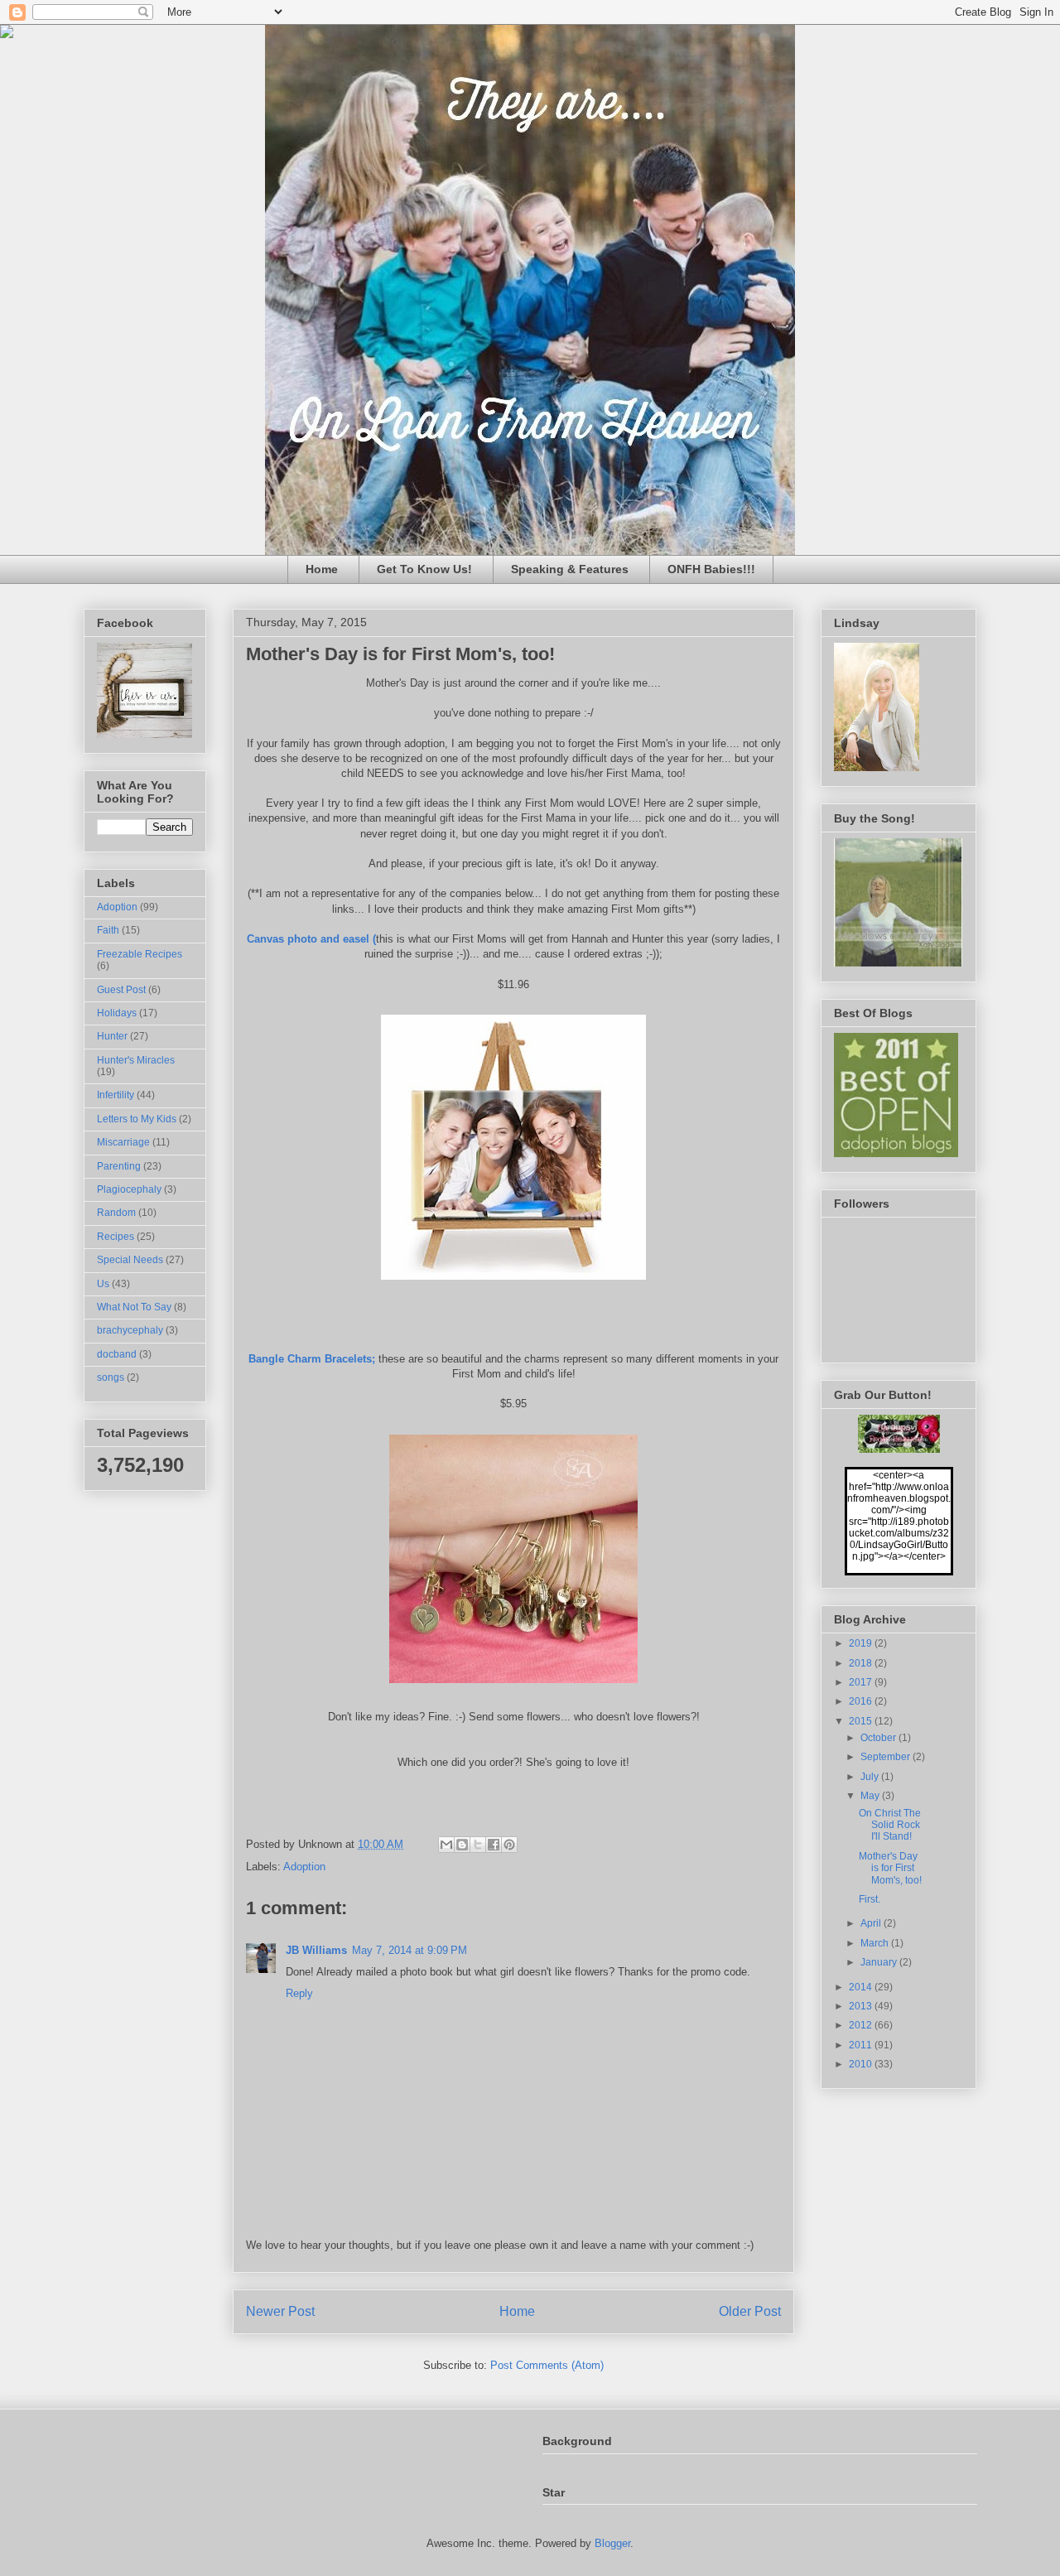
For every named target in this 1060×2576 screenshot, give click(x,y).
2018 (862, 1663)
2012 (862, 2025)
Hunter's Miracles (136, 1060)
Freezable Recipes (140, 954)
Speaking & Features (570, 569)
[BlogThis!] (462, 1845)
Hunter (112, 1036)
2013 (862, 2006)
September (887, 1757)
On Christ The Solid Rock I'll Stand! (890, 1825)
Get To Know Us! (424, 569)
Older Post (750, 2311)
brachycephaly (130, 1330)
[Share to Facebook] (494, 1845)
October (879, 1738)
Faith (108, 930)
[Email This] (446, 1845)
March (876, 1943)
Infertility (116, 1095)
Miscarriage (123, 1142)
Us (103, 1284)
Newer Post (280, 2311)
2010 (862, 2064)
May (871, 1796)
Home (322, 569)
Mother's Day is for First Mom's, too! (890, 1868)
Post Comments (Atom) (547, 2365)
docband (117, 1354)
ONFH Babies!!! (711, 569)
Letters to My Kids (137, 1119)
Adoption (304, 1867)
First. (870, 1899)
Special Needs (130, 1260)
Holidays (117, 1013)
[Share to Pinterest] (509, 1845)
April (872, 1923)
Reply (299, 1993)
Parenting (119, 1166)
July (871, 1777)
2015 (862, 1721)
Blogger (612, 2543)
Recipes (116, 1237)
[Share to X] (478, 1845)
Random (116, 1213)
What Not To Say (134, 1307)
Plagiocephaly (129, 1189)
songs (111, 1377)
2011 (862, 2045)
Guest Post (121, 990)
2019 (862, 1643)
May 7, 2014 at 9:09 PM (410, 1950)
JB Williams (316, 1950)
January (880, 1962)
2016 (862, 1701)
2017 (862, 1682)
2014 (862, 1987)
